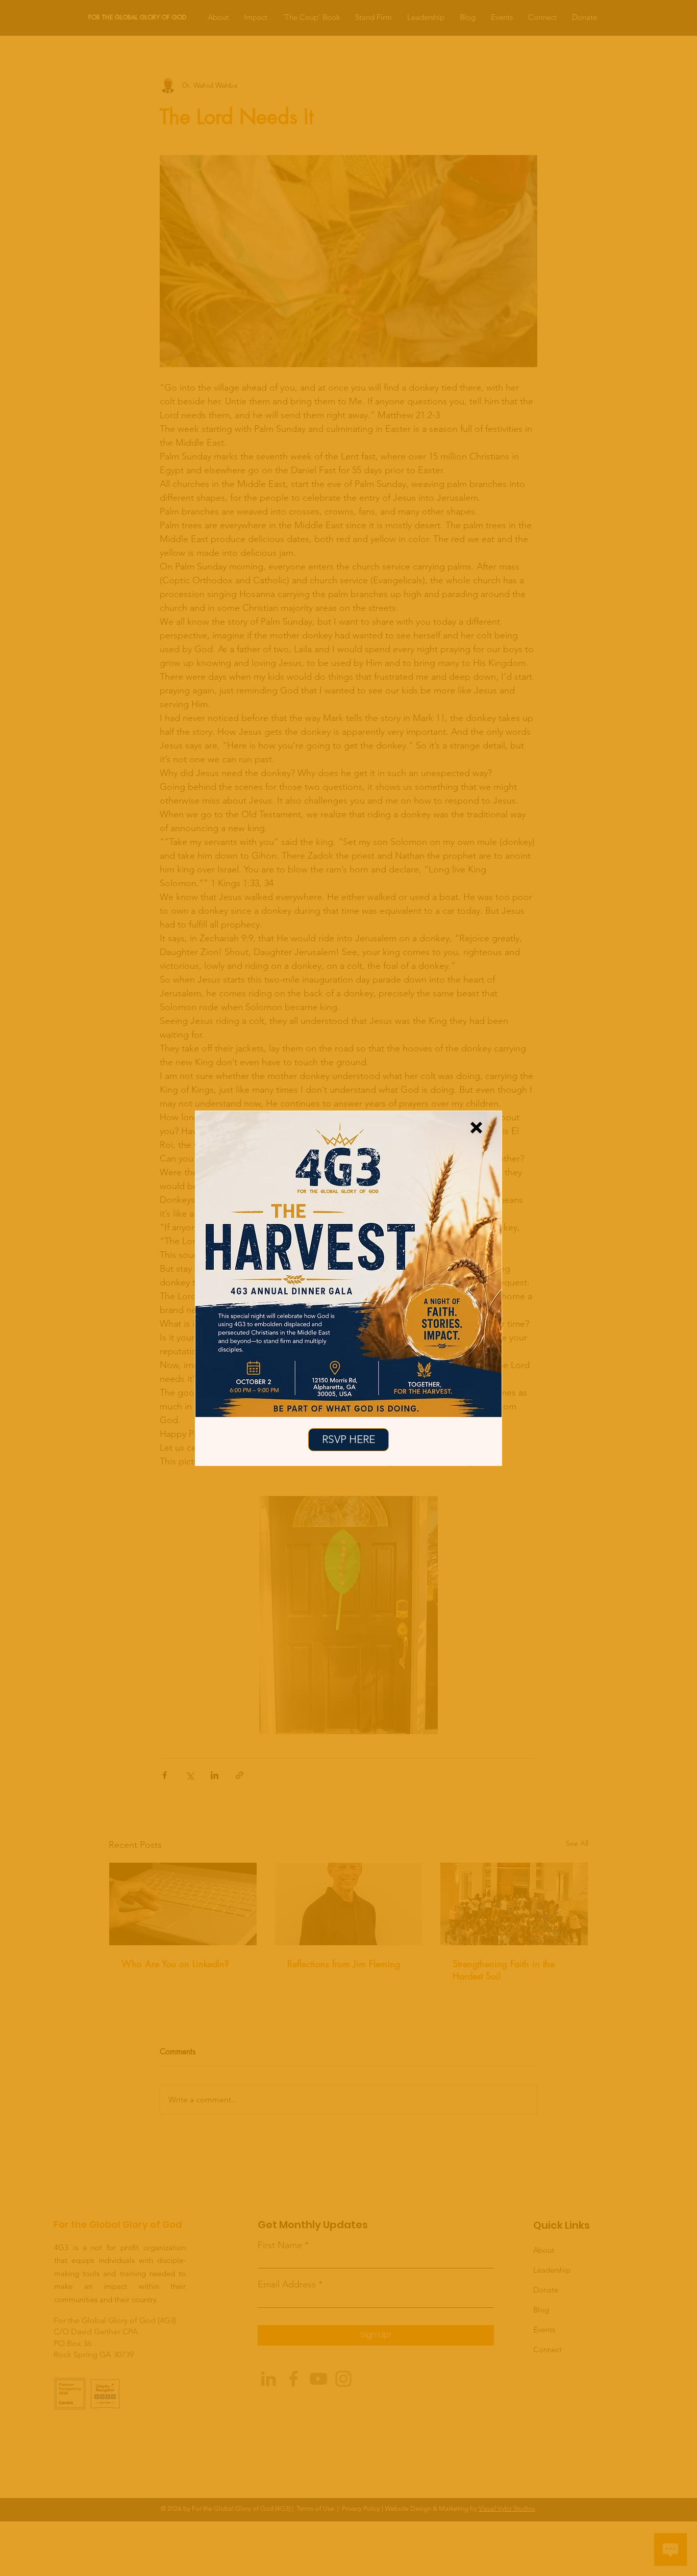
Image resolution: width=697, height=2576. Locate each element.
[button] (476, 1128)
